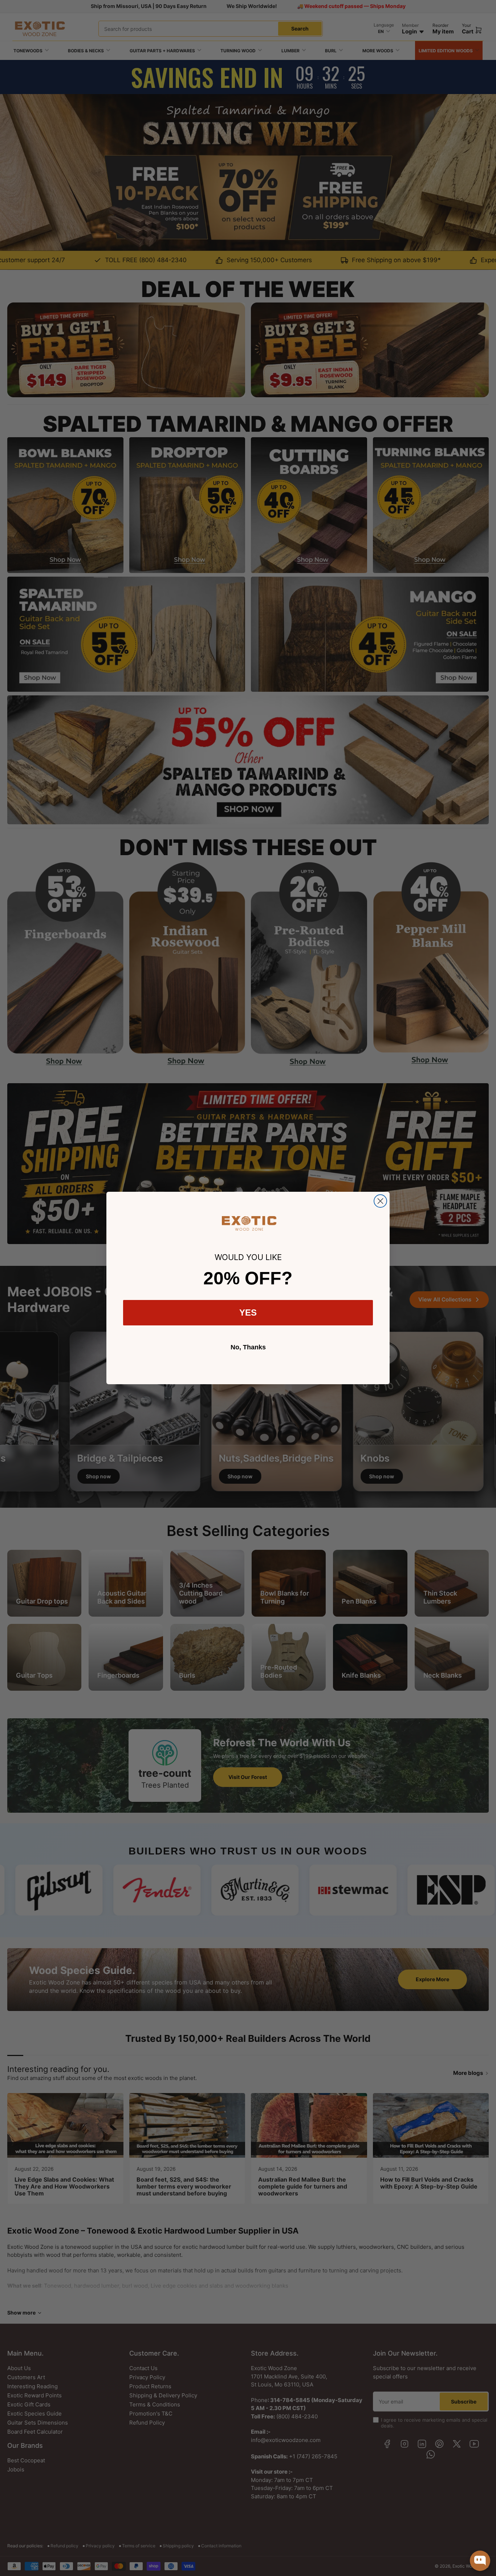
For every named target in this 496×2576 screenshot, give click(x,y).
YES (248, 1313)
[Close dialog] (380, 1201)
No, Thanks (248, 1347)
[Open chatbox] (480, 2561)
